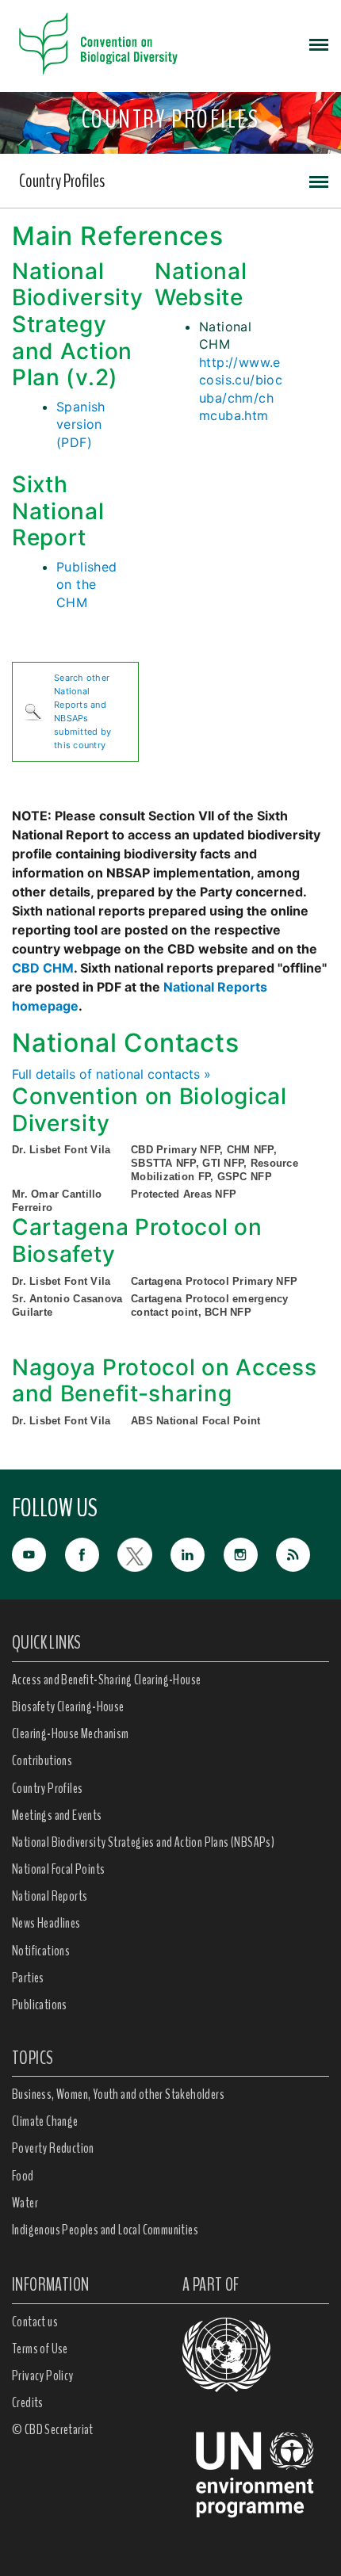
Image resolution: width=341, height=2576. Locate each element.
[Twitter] (144, 1554)
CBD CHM (43, 968)
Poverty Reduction (53, 2148)
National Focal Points (58, 1869)
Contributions (42, 1760)
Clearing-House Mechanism (71, 1733)
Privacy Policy (43, 2375)
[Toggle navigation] (319, 44)
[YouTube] (38, 1554)
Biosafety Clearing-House (68, 1707)
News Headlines (46, 1923)
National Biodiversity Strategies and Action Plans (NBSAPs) (143, 1842)
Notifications (41, 1951)
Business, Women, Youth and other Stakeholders (118, 2094)
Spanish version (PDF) (81, 424)
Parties (28, 1978)
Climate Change (45, 2121)
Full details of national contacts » (111, 1074)
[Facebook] (92, 1554)
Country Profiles (62, 181)
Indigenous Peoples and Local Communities (105, 2230)
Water (25, 2203)
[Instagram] (250, 1554)
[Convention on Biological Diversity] (98, 44)
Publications (40, 2005)
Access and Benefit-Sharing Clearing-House (106, 1680)
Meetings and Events (57, 1815)
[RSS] (303, 1556)
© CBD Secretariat (53, 2429)
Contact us (35, 2322)
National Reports (50, 1896)
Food (23, 2176)
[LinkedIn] (197, 1554)
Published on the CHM (87, 585)
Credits (28, 2402)
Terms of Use (40, 2349)
